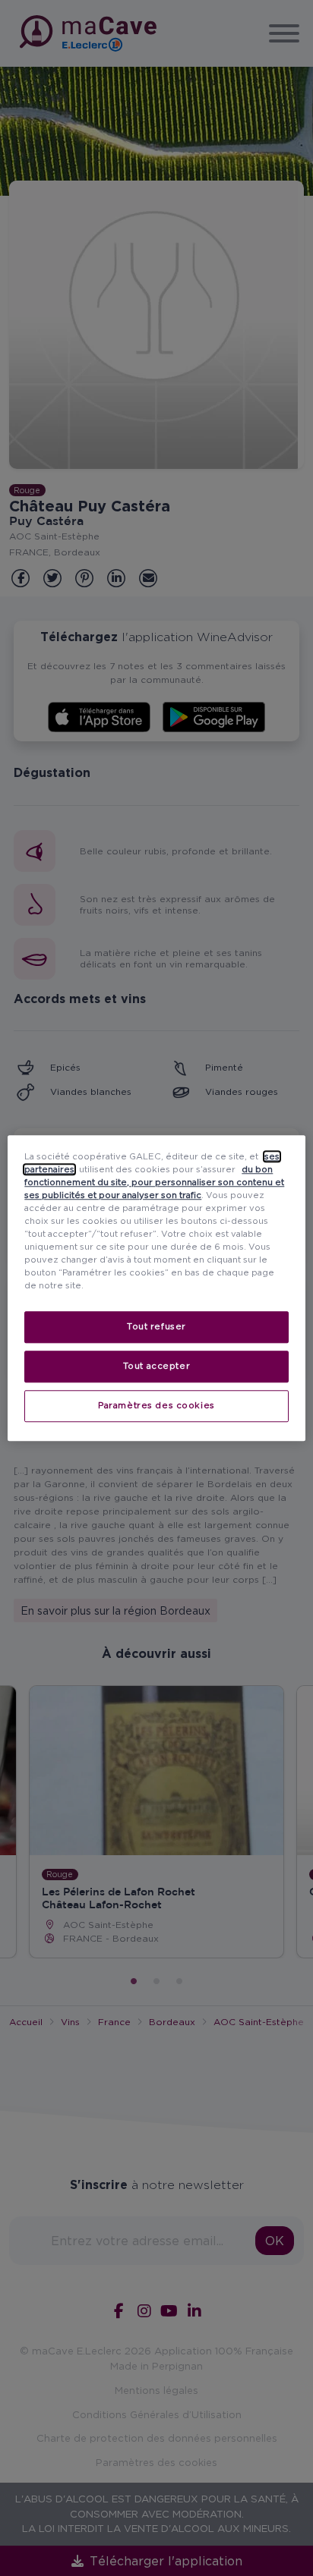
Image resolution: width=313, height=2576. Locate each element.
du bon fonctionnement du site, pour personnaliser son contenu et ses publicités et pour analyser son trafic (154, 1182)
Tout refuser (156, 1326)
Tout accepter (156, 1366)
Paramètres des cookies (156, 1405)
